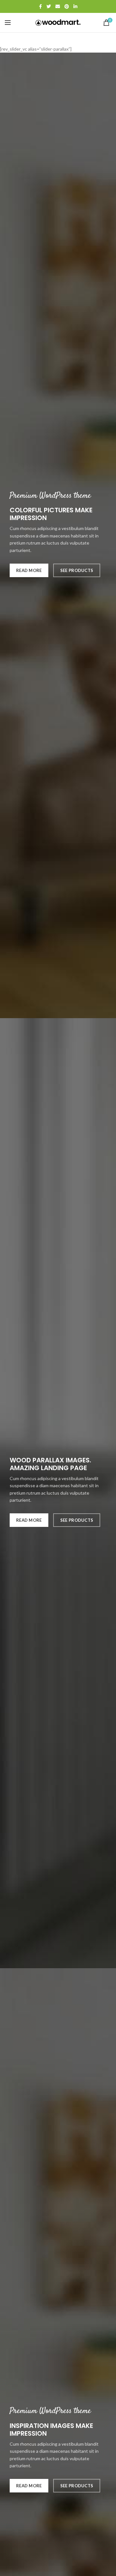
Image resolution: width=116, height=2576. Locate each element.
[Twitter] (49, 6)
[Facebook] (40, 6)
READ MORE (29, 570)
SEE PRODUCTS (77, 570)
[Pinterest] (67, 6)
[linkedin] (75, 6)
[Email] (58, 6)
